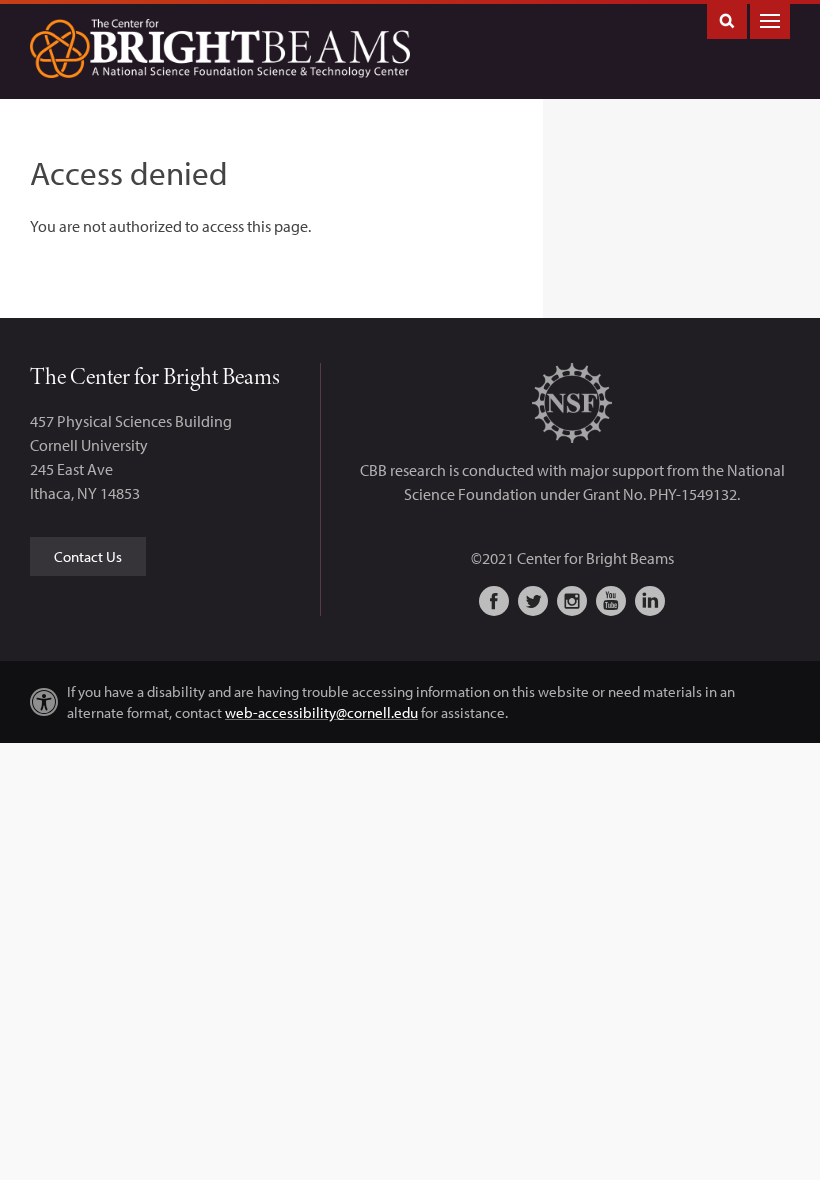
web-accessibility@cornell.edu (321, 712)
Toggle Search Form (727, 19)
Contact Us (88, 556)
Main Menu (770, 19)
